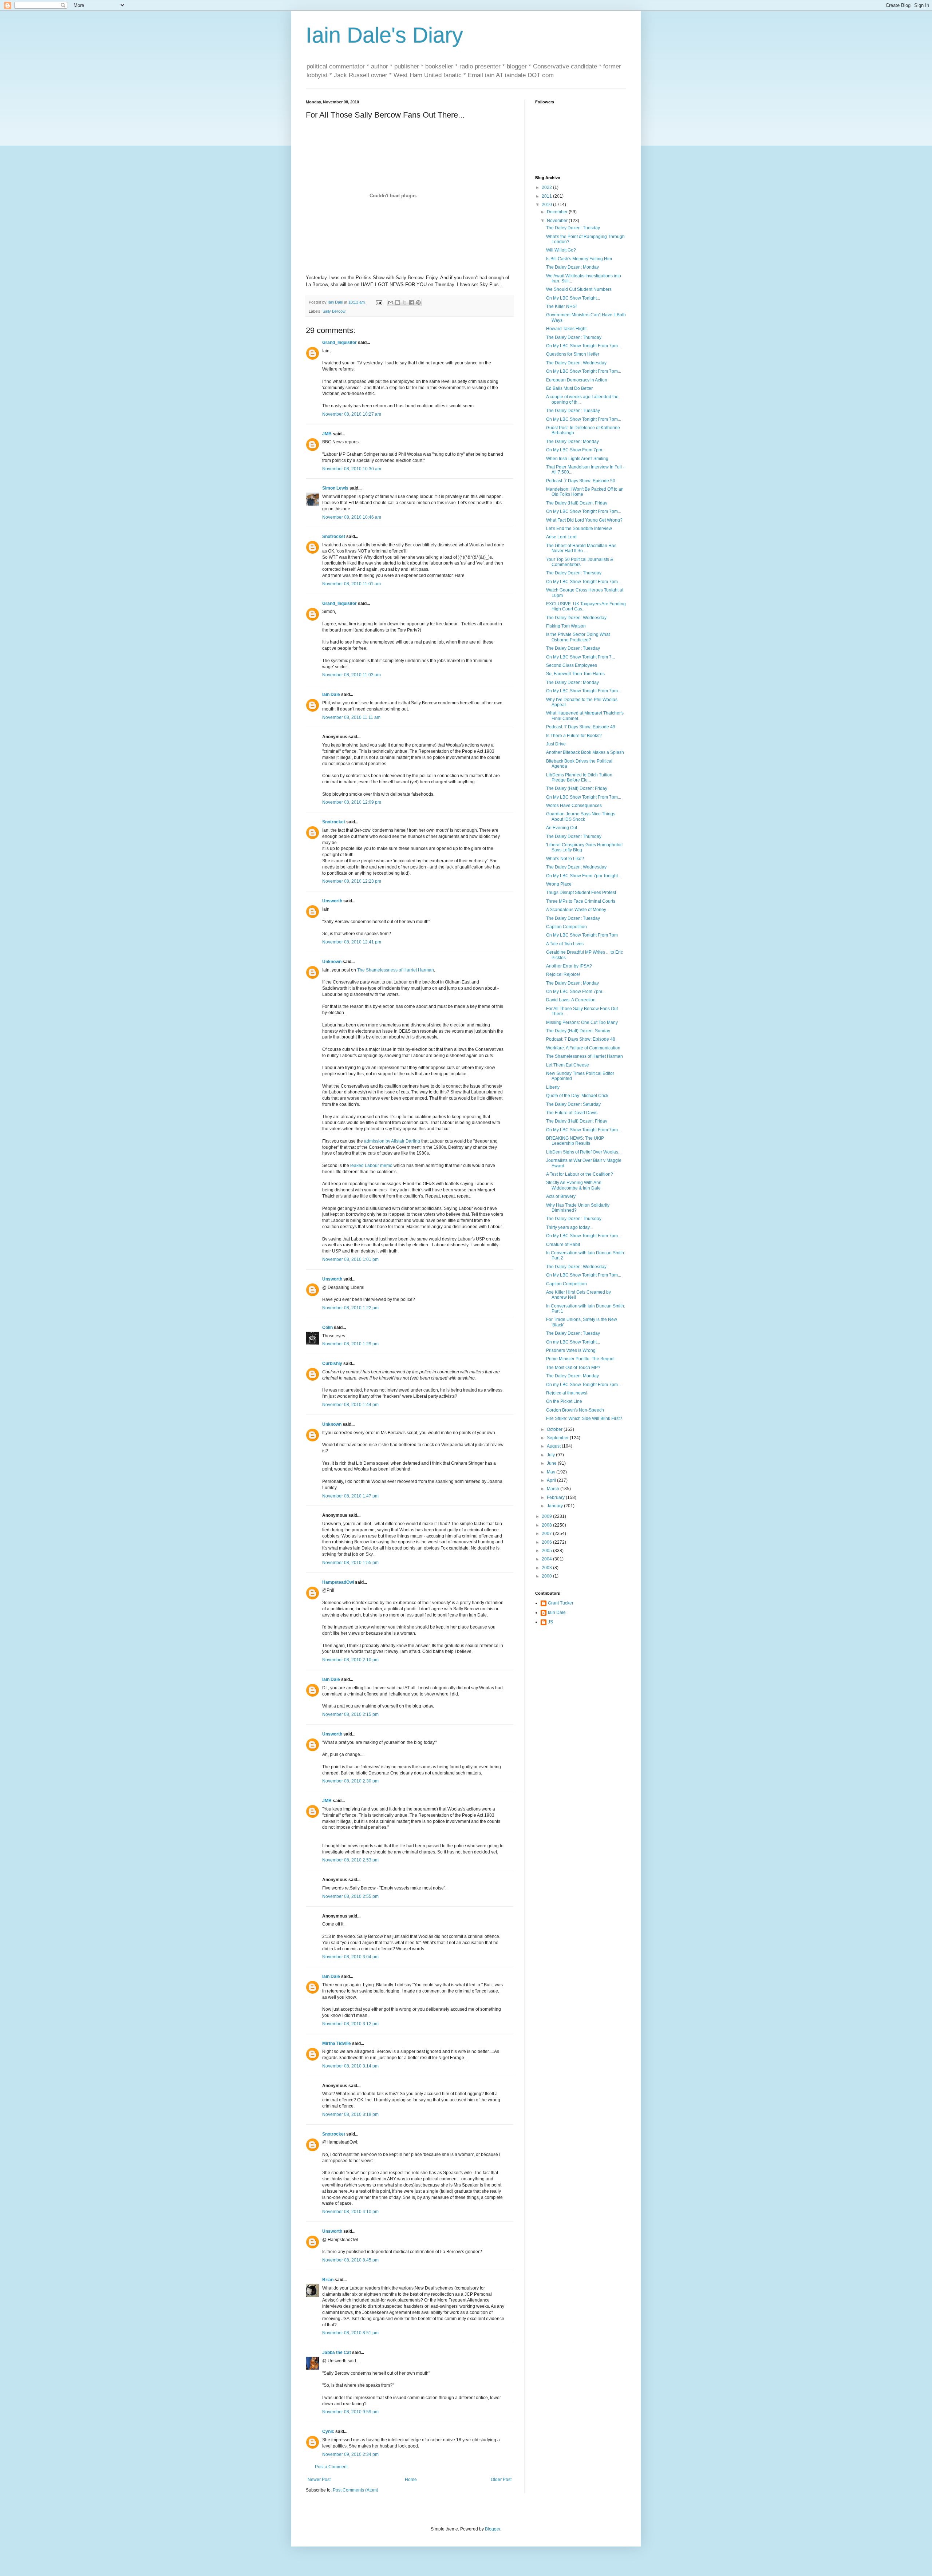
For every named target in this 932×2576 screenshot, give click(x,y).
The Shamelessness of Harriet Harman (396, 970)
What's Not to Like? (565, 859)
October (555, 1429)
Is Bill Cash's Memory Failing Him (579, 259)
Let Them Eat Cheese (568, 1065)
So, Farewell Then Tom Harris (575, 674)
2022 (547, 187)
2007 (547, 1534)
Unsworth (332, 901)
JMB (327, 434)
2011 (547, 196)
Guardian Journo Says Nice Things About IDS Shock (581, 816)
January (555, 1506)
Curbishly (332, 1364)
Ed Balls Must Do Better (569, 388)
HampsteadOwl (338, 1582)
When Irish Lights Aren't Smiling (577, 459)
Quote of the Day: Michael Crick (577, 1096)
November (558, 221)
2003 (547, 1568)
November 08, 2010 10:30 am (352, 469)
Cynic (328, 2431)
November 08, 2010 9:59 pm (350, 2412)
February (556, 1497)
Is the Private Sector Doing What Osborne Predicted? (578, 637)
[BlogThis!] (398, 302)
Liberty (553, 1087)
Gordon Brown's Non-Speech (575, 1410)
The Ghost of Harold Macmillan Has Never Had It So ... (581, 548)
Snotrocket (334, 537)
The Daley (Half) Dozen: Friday (577, 503)
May (552, 1472)
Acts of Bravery (561, 1196)
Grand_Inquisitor (339, 343)
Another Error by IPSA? (569, 966)
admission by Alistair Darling (392, 1141)
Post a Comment (331, 2467)
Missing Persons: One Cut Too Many (582, 1022)
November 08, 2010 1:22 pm (350, 1308)
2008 (547, 1525)
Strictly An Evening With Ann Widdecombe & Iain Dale (574, 1185)
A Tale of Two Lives (565, 944)
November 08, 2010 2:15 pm (350, 1714)
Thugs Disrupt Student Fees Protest (581, 893)
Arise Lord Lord (561, 537)
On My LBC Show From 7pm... (576, 450)
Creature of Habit (563, 1245)
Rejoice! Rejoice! (563, 974)
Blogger (493, 2529)
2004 (547, 1559)
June (552, 1463)
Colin (327, 1327)
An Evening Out (562, 828)
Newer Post (319, 2480)
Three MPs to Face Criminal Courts (581, 901)
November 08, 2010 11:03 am (352, 675)
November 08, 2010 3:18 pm (350, 2114)
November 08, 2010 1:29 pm (350, 1344)
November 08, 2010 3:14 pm (350, 2066)
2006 (547, 1542)
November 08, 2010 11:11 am (351, 717)
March (554, 1489)
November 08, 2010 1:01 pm (350, 1259)
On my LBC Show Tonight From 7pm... (584, 1385)
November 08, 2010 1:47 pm (350, 1496)
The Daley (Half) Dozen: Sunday (578, 1031)
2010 (547, 205)
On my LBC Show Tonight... (573, 1342)
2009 (547, 1516)
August (554, 1446)
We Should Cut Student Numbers (579, 289)
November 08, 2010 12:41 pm (352, 942)
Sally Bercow (334, 311)
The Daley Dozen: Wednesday (576, 363)
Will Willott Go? (561, 250)
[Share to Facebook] (411, 302)
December (558, 212)
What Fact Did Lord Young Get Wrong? (584, 520)
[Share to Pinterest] (418, 302)
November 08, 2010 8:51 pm (350, 2333)
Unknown (332, 962)
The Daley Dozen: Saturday (573, 1104)
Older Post (501, 2480)
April (552, 1480)
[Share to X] (404, 302)
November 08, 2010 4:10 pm (350, 2212)
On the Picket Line (564, 1401)
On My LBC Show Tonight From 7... (580, 657)
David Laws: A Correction (571, 1000)
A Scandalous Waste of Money (576, 910)
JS (550, 1622)
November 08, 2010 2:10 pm (350, 1660)
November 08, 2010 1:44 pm (350, 1405)
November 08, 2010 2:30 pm (350, 1781)
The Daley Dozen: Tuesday (573, 228)
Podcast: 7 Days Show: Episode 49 (581, 727)
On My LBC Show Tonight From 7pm (582, 935)
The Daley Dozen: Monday (572, 267)
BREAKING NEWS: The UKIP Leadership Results (575, 1141)
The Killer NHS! (561, 306)
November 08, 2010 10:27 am (352, 414)
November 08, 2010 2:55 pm (350, 1896)
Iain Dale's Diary (384, 35)
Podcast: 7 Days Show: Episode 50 (581, 481)
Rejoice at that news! (567, 1393)
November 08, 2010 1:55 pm (350, 1563)
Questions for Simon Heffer (573, 354)
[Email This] (391, 302)
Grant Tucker (561, 1603)
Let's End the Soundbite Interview (579, 529)
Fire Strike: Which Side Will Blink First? (584, 1418)
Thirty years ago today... (569, 1227)
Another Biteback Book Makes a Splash (585, 752)
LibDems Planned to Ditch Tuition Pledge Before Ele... (579, 777)
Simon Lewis (335, 488)
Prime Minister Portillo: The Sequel (580, 1359)
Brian (328, 2280)
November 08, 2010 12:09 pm (352, 802)
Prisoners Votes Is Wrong (571, 1350)
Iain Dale (331, 695)
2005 (547, 1551)
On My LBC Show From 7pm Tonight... (584, 876)
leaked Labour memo (371, 1166)
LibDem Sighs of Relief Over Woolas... (584, 1152)
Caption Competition (566, 927)
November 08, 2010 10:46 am (352, 517)
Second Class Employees (572, 665)
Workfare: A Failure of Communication (583, 1048)
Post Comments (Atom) (356, 2490)
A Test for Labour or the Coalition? (580, 1174)
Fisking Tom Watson (566, 626)
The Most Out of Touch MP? (573, 1368)
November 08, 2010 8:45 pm (350, 2260)
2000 (547, 1576)
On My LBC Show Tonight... (573, 298)
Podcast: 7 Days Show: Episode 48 (581, 1039)
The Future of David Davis (572, 1113)
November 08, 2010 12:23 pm (352, 881)
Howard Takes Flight (566, 329)
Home (411, 2480)
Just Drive (556, 744)
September (558, 1438)
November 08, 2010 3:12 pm (350, 2024)
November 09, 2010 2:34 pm (350, 2454)
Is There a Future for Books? (574, 736)
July (551, 1455)
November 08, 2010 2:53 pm (350, 1860)
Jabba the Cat (337, 2353)
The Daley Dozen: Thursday (574, 337)
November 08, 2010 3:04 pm (350, 1957)
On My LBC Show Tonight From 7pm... (584, 346)
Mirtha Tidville (337, 2043)
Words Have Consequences (574, 806)
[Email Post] (379, 302)
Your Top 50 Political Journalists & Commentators (580, 562)
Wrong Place (559, 884)
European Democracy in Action (577, 380)
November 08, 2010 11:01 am (352, 584)
